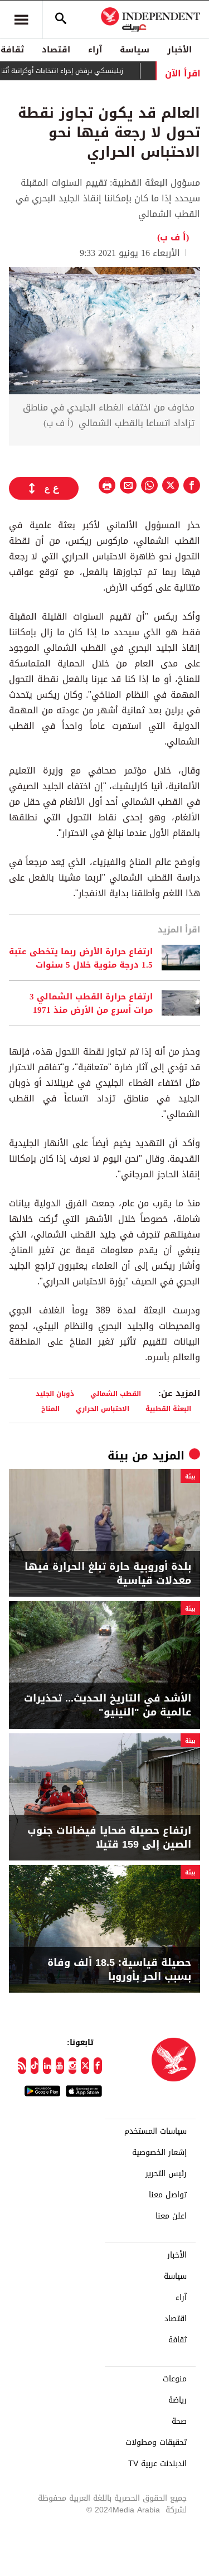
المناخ (50, 1408)
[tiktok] (35, 2066)
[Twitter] (85, 2066)
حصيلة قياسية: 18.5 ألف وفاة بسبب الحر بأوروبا (119, 1970)
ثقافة (178, 2340)
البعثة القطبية (168, 1408)
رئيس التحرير (166, 2174)
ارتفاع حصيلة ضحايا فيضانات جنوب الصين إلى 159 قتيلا (109, 1838)
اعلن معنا (171, 2216)
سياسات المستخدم (155, 2132)
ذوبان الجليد (55, 1393)
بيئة (118, 1456)
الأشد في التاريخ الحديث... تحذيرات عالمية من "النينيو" (108, 1705)
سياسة (135, 50)
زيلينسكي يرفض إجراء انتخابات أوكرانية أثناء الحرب (72, 71)
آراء (95, 50)
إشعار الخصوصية (159, 2153)
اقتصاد (56, 50)
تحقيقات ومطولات (156, 2443)
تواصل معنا (168, 2195)
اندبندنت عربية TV (157, 2464)
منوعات (175, 2379)
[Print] (107, 485)
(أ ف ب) (173, 237)
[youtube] (60, 2066)
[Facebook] (98, 2066)
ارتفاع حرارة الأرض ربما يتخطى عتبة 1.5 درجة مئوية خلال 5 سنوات (81, 958)
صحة (179, 2422)
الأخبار (179, 50)
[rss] (22, 2066)
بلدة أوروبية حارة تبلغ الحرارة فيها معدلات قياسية (108, 1574)
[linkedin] (47, 2066)
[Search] (61, 20)
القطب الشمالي (116, 1393)
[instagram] (73, 2066)
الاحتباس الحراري (103, 1408)
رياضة (178, 2400)
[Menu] (21, 20)
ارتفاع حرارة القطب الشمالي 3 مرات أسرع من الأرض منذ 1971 (91, 1003)
